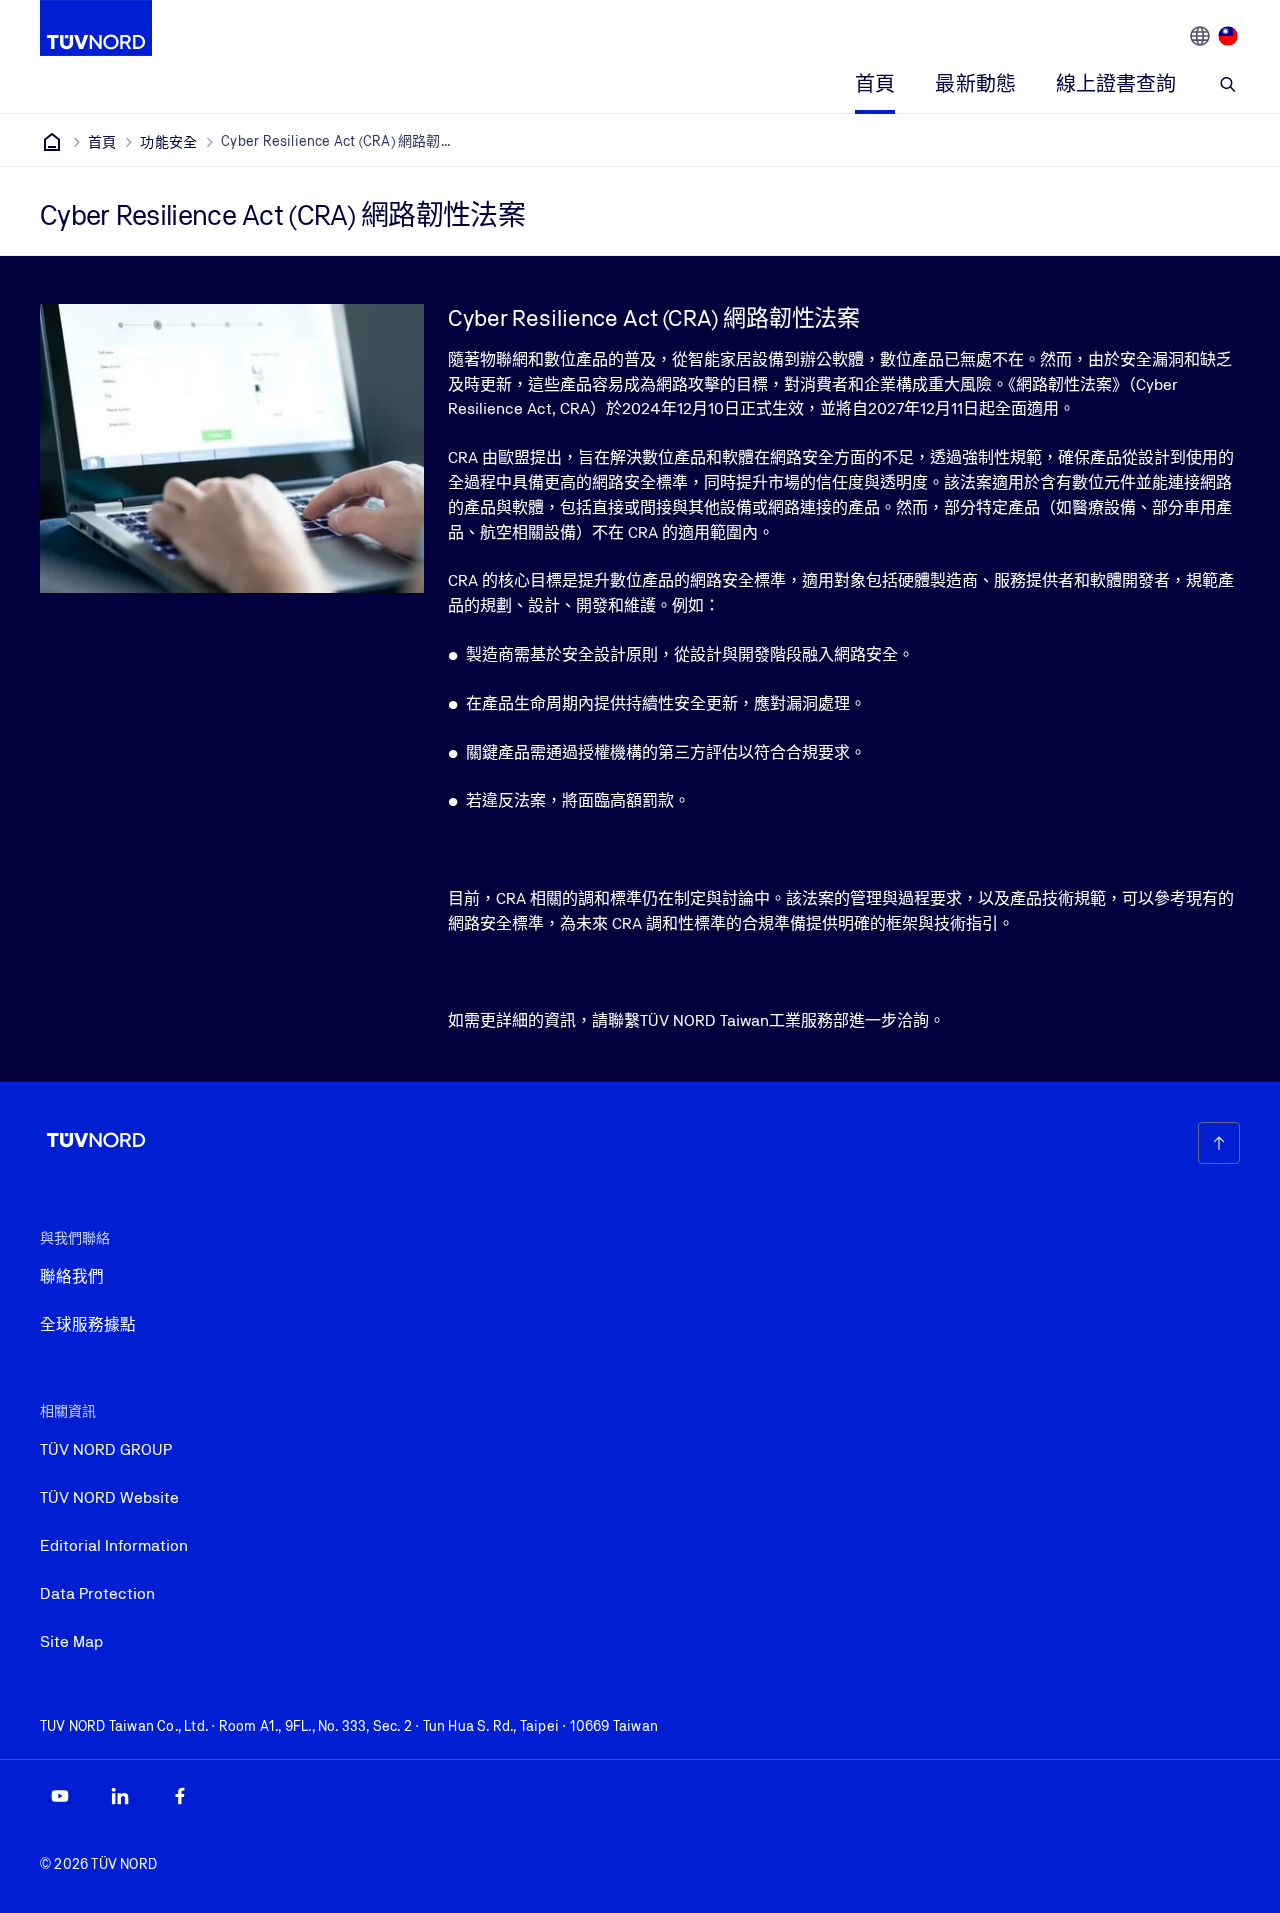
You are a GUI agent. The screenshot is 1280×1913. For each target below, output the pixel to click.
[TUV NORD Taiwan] (52, 142)
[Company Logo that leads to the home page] (96, 28)
